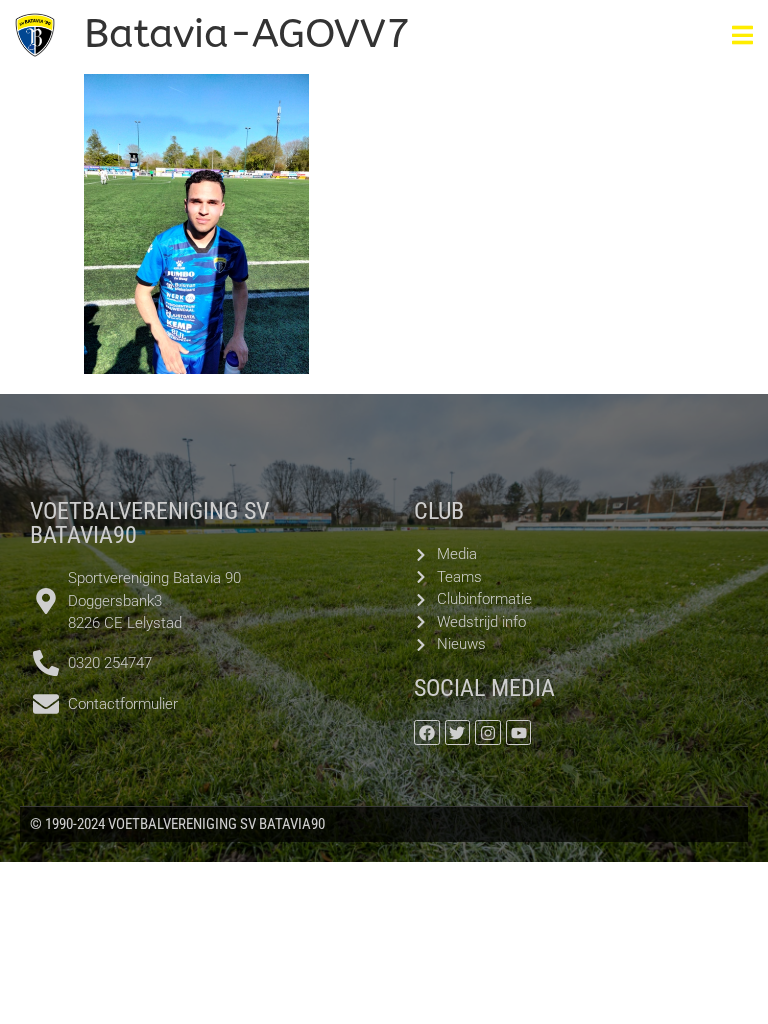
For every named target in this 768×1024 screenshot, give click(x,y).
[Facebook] (427, 733)
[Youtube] (519, 733)
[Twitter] (458, 733)
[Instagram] (488, 733)
